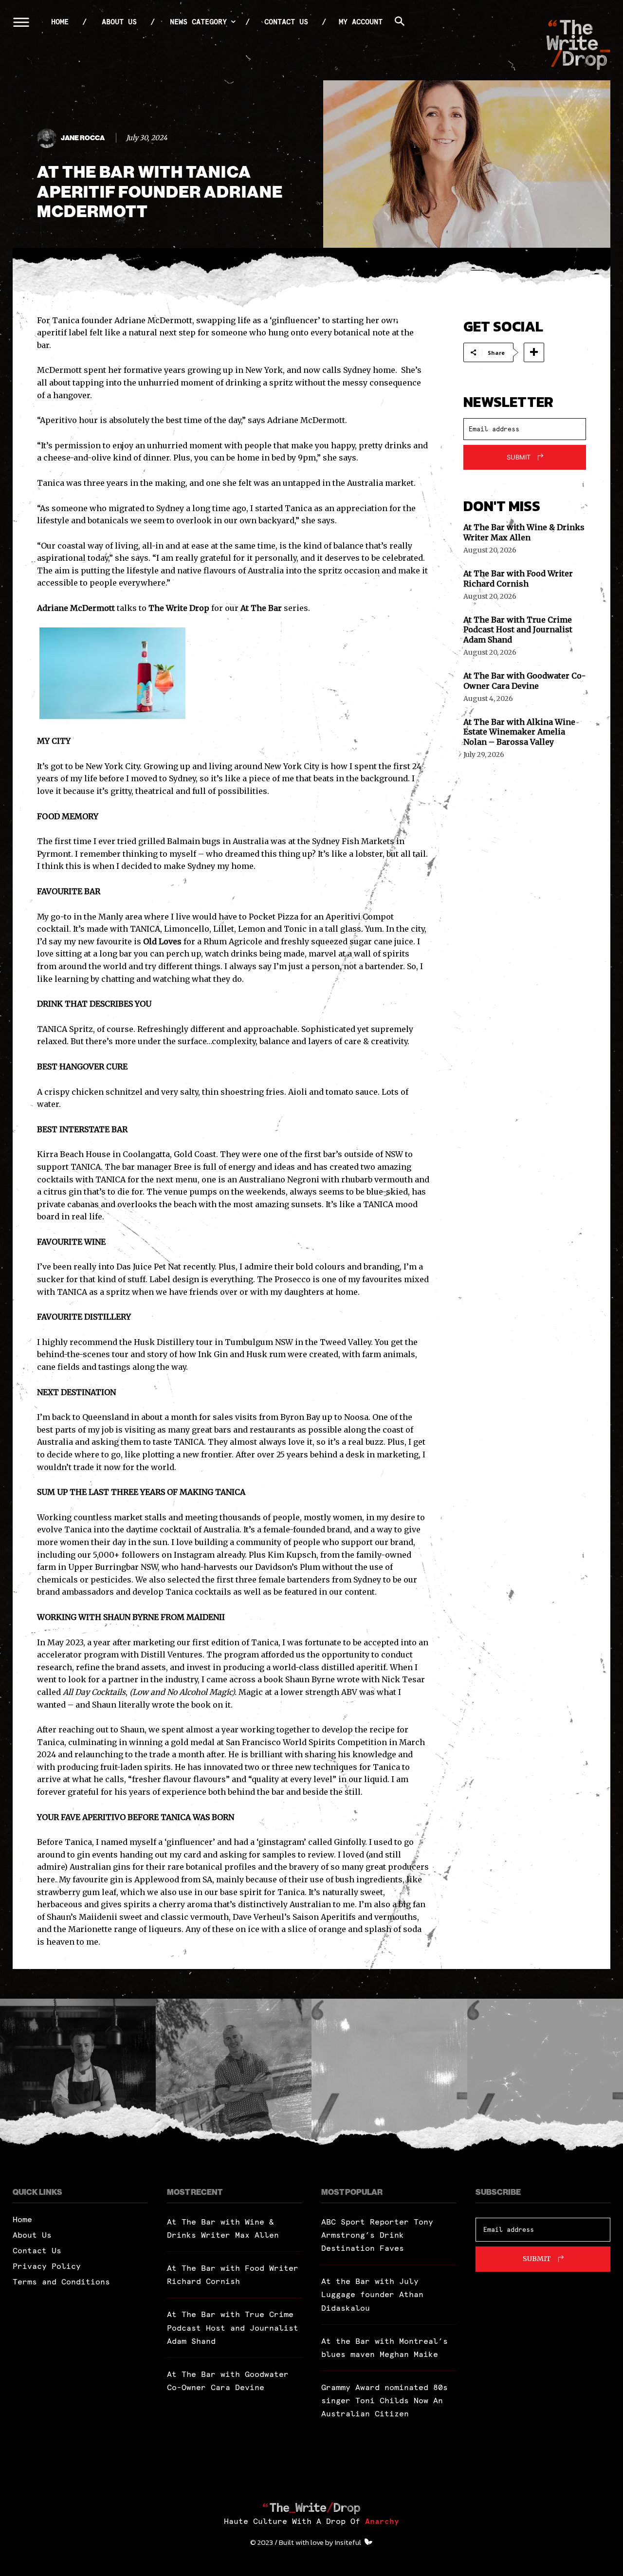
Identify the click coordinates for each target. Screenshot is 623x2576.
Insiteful (348, 2542)
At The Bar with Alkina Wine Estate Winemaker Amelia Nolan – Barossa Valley (519, 732)
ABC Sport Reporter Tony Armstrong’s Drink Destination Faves (377, 2235)
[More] (534, 352)
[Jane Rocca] (48, 138)
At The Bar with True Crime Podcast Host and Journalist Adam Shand (518, 630)
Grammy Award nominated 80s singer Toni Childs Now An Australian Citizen (385, 2400)
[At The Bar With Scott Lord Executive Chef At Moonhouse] (78, 2077)
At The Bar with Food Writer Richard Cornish (518, 579)
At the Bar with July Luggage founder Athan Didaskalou (372, 2294)
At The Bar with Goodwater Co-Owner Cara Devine (524, 681)
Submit (519, 457)
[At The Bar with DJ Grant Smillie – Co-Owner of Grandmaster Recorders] (234, 2077)
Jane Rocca (83, 138)
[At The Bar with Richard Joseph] (389, 2077)
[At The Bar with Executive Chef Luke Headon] (545, 2077)
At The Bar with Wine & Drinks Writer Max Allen (524, 532)
